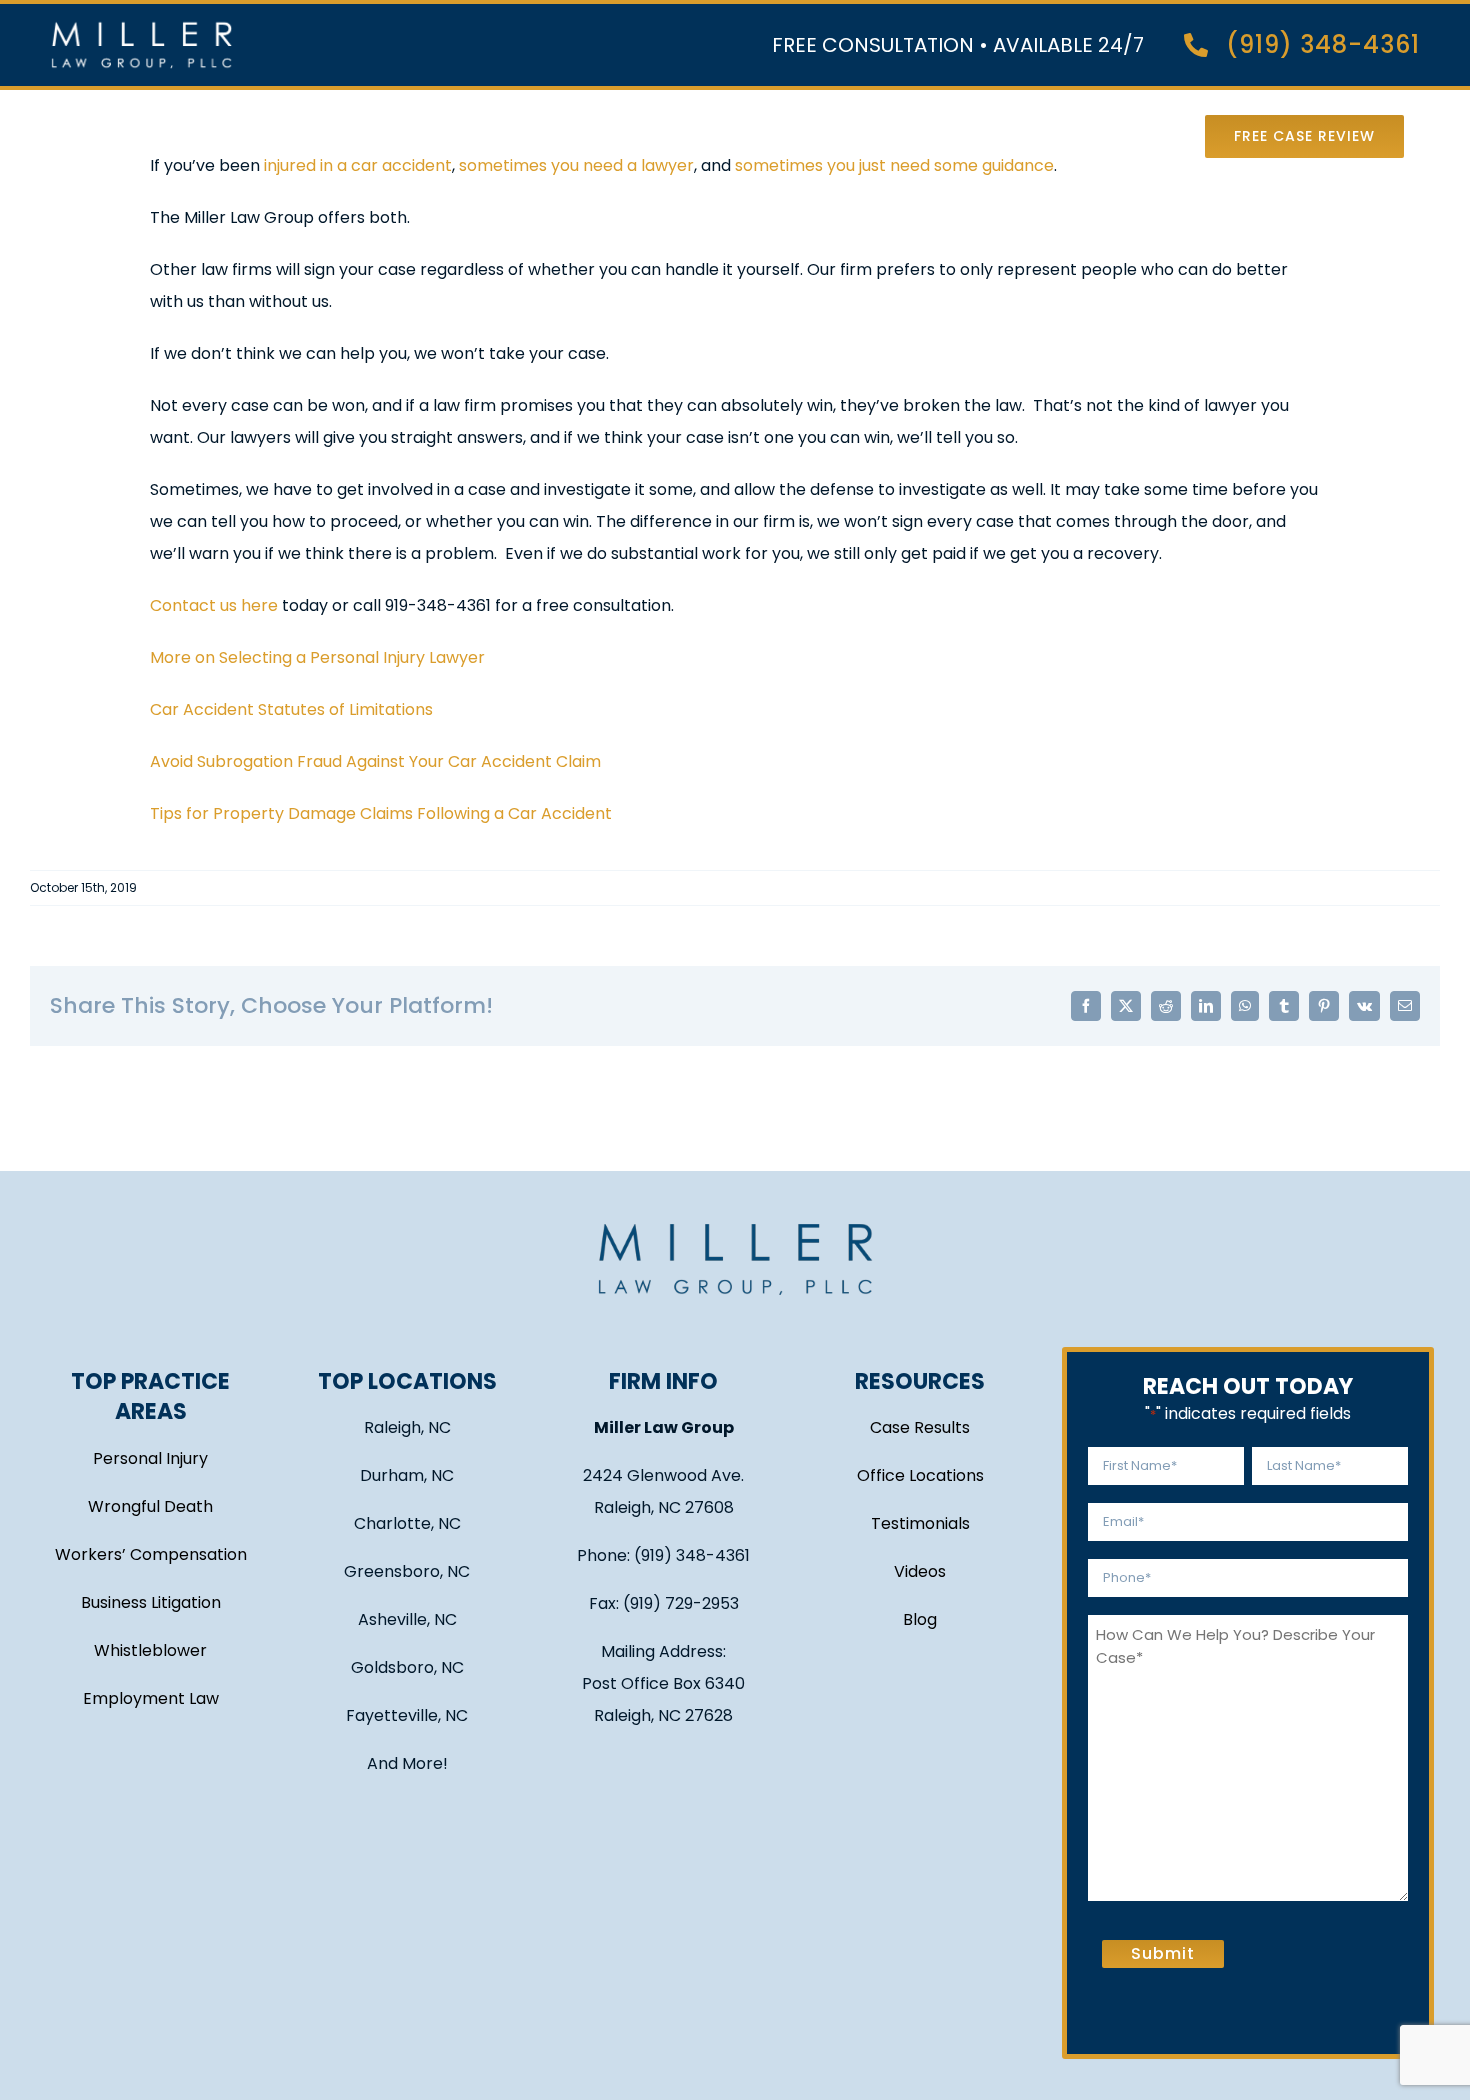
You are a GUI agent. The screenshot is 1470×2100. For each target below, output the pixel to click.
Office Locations (920, 1475)
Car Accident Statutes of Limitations (291, 709)
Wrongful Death (150, 1506)
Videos (920, 1571)
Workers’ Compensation (151, 1554)
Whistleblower (150, 1650)
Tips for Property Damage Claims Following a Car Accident (381, 813)
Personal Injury (150, 1458)
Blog (920, 1619)
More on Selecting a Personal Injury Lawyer (317, 657)
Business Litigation (151, 1602)
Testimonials (920, 1523)
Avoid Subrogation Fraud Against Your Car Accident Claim (375, 761)
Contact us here (214, 605)
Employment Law (151, 1698)
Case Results (920, 1427)
